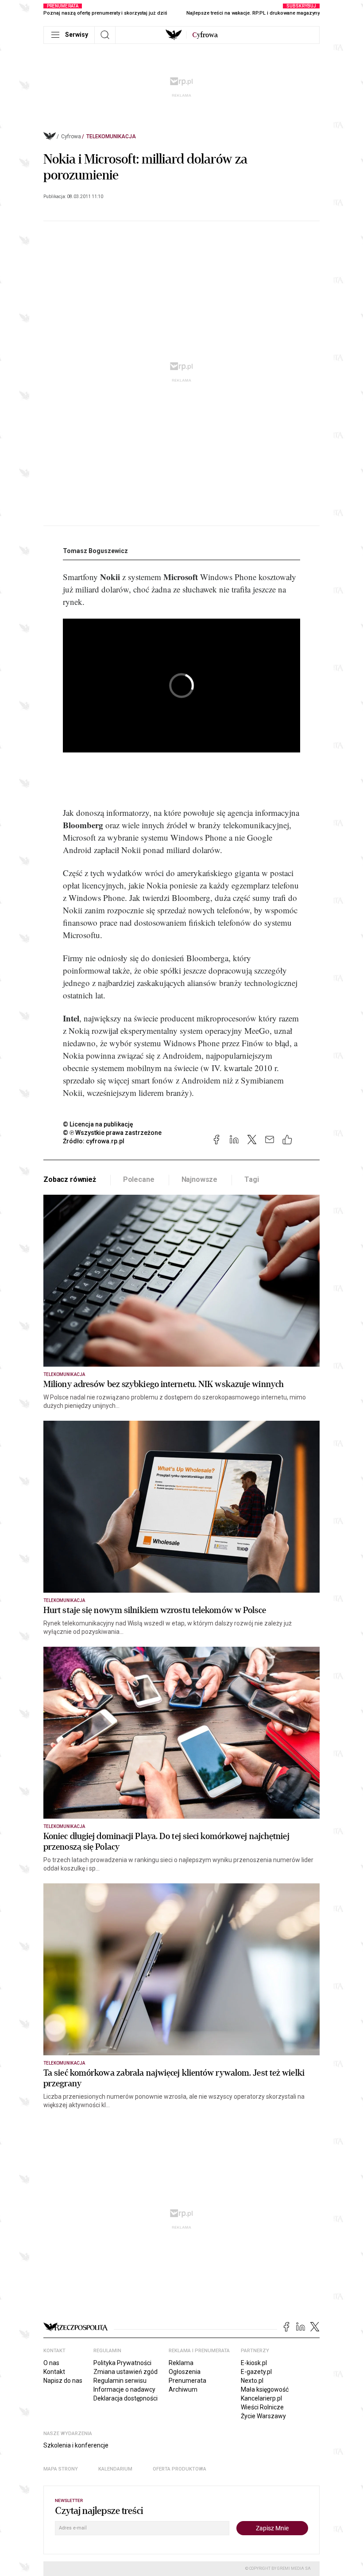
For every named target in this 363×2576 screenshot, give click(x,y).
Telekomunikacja (111, 136)
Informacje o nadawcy (124, 2389)
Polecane (139, 1179)
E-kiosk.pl (254, 2363)
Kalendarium (115, 2469)
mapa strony (61, 2469)
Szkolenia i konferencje (76, 2445)
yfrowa (205, 35)
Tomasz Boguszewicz (95, 551)
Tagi (251, 1179)
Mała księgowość (265, 2389)
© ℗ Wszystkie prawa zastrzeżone (112, 1133)
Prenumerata (187, 2381)
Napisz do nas (63, 2381)
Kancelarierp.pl (261, 2398)
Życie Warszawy (263, 2416)
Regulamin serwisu (120, 2381)
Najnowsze (200, 1179)
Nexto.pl (252, 2381)
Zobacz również (70, 1179)
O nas (51, 2363)
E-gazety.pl (256, 2372)
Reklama (181, 2363)
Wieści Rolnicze (262, 2407)
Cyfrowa (71, 136)
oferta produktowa (180, 2469)
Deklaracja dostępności (126, 2398)
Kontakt (54, 2372)
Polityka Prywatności (122, 2363)
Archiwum (183, 2389)
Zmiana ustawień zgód (126, 2372)
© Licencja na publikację (98, 1124)
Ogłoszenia (185, 2372)
